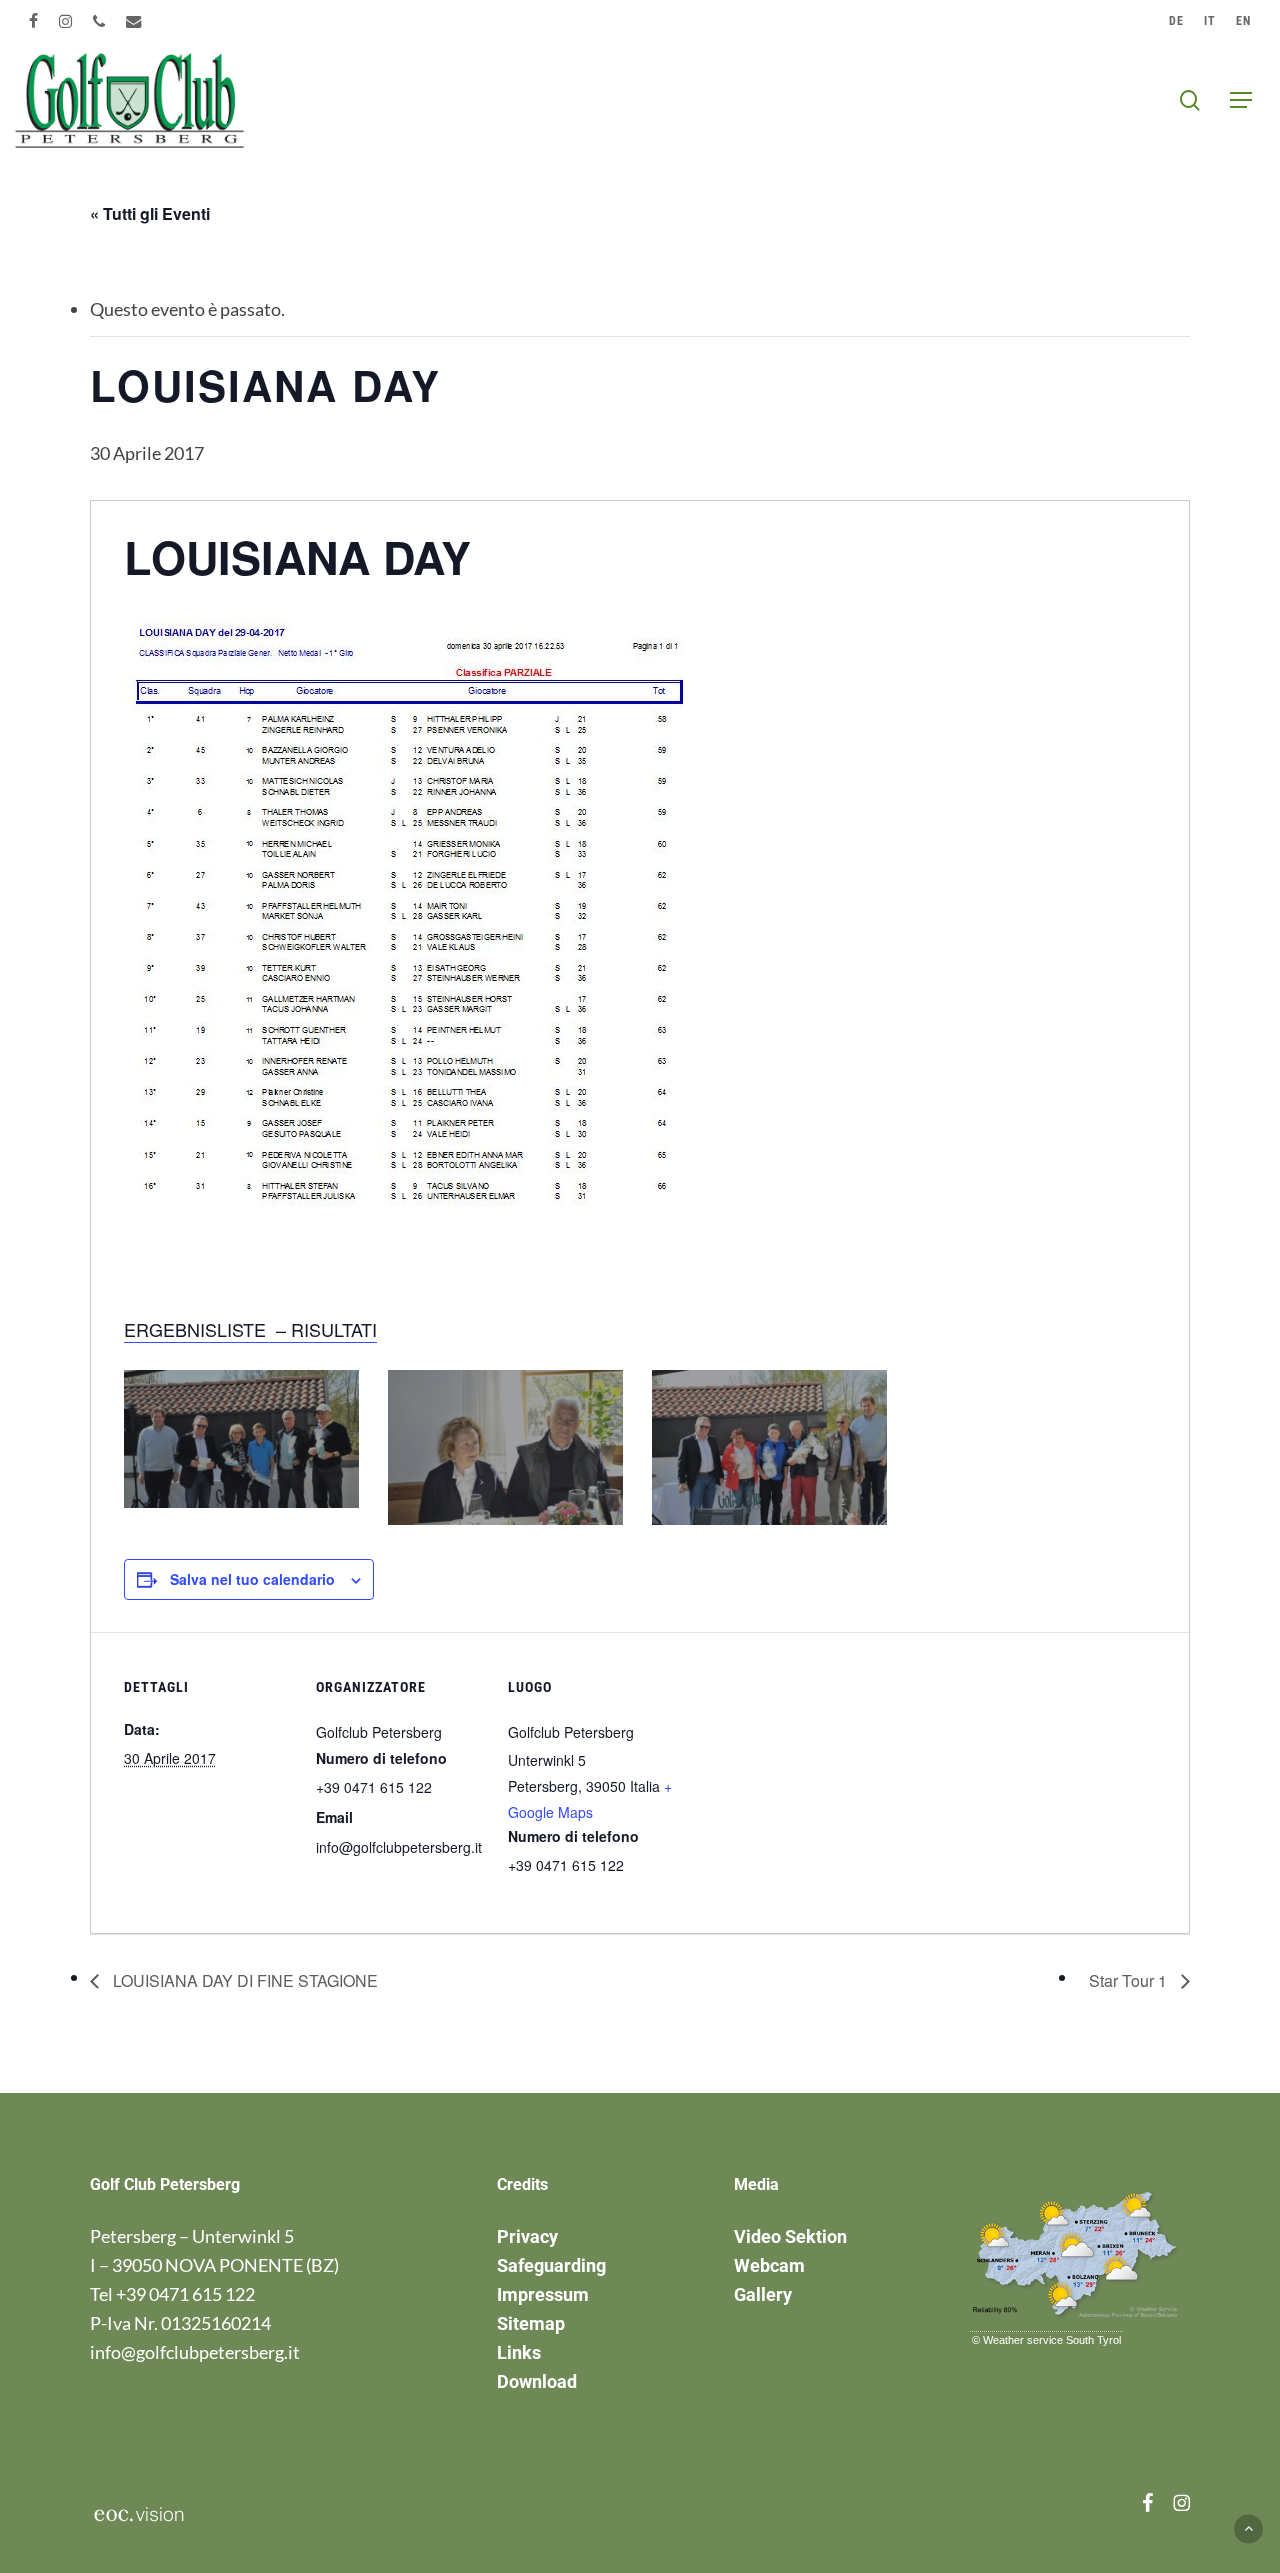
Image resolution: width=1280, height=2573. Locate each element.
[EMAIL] (134, 21)
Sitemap (531, 2323)
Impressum (543, 2294)
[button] (1241, 100)
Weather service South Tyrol (1052, 2340)
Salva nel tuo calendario (252, 1579)
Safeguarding (551, 2265)
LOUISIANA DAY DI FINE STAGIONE (243, 1980)
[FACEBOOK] (34, 21)
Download (537, 2381)
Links (519, 2352)
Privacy (527, 2236)
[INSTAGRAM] (66, 21)
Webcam (769, 2265)
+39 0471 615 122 (185, 2294)
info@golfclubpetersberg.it (195, 2352)
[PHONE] (99, 21)
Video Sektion (790, 2236)
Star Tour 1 (1130, 1980)
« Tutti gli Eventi (150, 213)
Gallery (763, 2294)
